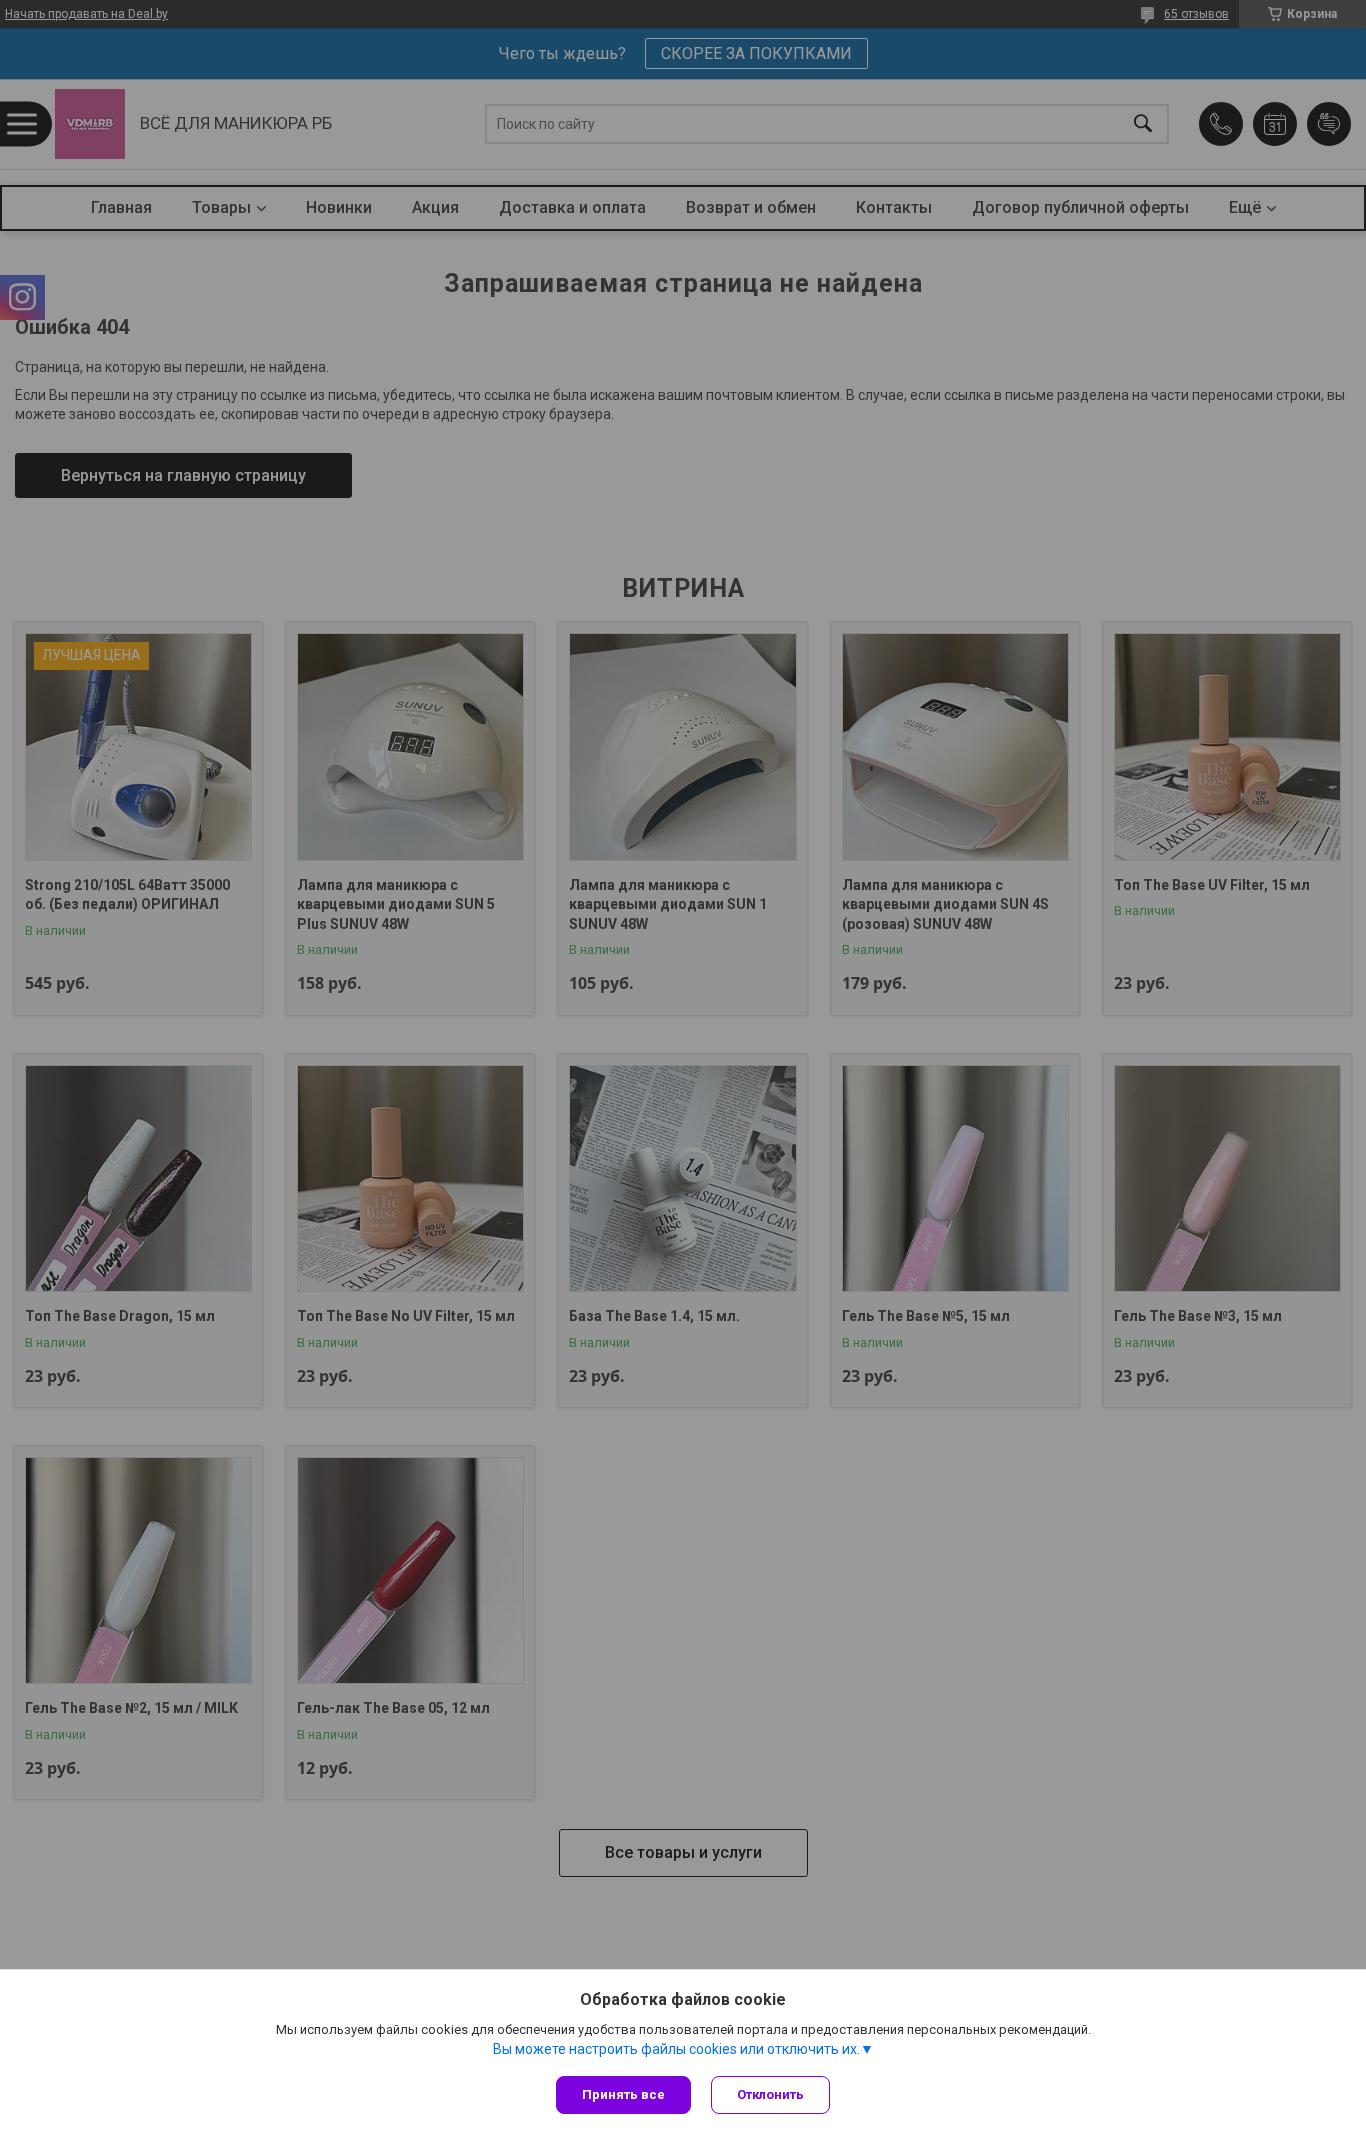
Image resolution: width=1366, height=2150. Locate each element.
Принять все (623, 2094)
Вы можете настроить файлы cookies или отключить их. (676, 2049)
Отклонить (770, 2094)
